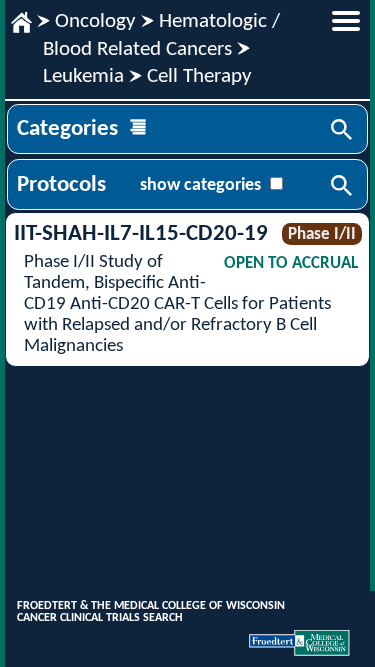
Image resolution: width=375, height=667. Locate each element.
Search (343, 131)
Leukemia (83, 76)
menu (346, 21)
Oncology (95, 21)
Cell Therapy (199, 76)
